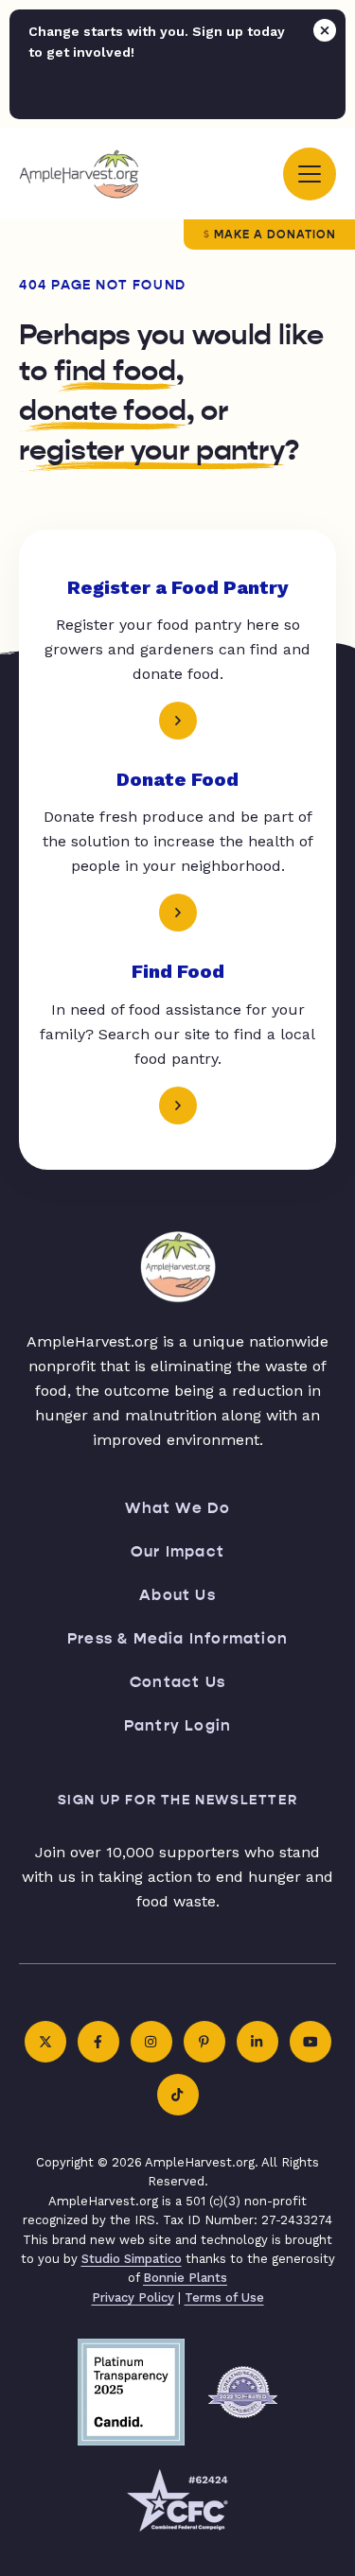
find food (115, 371)
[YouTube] (311, 2042)
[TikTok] (178, 2095)
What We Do (178, 1508)
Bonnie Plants (185, 2278)
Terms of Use (224, 2298)
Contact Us (177, 1682)
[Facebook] (98, 2042)
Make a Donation (275, 235)
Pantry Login (177, 1725)
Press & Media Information (177, 1638)
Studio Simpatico (132, 2259)
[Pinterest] (204, 2042)
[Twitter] (45, 2042)
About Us (177, 1595)
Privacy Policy (133, 2298)
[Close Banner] (325, 30)
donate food (103, 410)
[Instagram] (151, 2042)
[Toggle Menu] (310, 174)
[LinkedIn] (257, 2042)
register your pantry (152, 450)
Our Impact (177, 1551)
